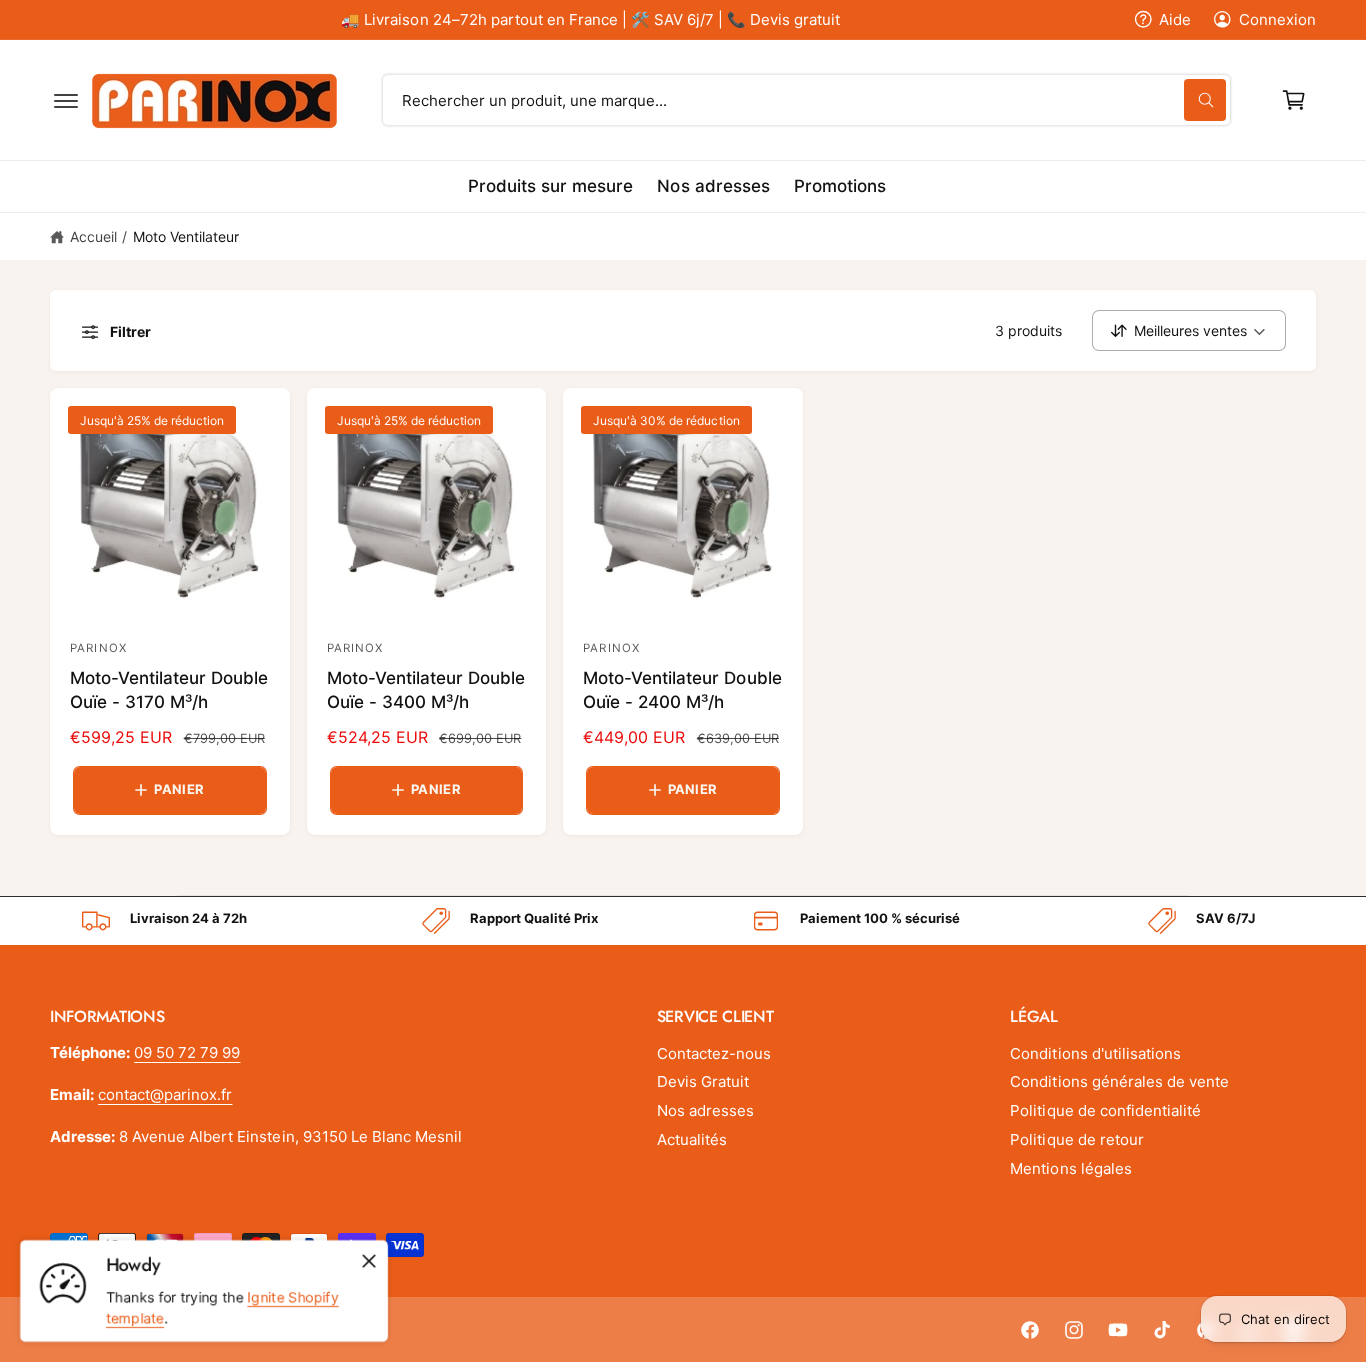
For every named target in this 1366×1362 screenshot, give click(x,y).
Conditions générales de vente (1119, 1081)
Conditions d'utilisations (1095, 1053)
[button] (66, 100)
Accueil (93, 236)
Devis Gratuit (703, 1081)
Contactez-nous (714, 1053)
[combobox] (806, 100)
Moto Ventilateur (186, 236)
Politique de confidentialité (1105, 1110)
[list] (683, 921)
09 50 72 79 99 (187, 1052)
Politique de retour (1076, 1139)
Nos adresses (705, 1110)
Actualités (692, 1139)
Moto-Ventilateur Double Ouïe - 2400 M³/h (682, 690)
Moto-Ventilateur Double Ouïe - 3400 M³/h (426, 690)
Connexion (1277, 19)
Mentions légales (1070, 1168)
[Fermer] (369, 1261)
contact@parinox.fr (165, 1094)
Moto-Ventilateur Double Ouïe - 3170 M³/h (169, 690)
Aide (1175, 19)
